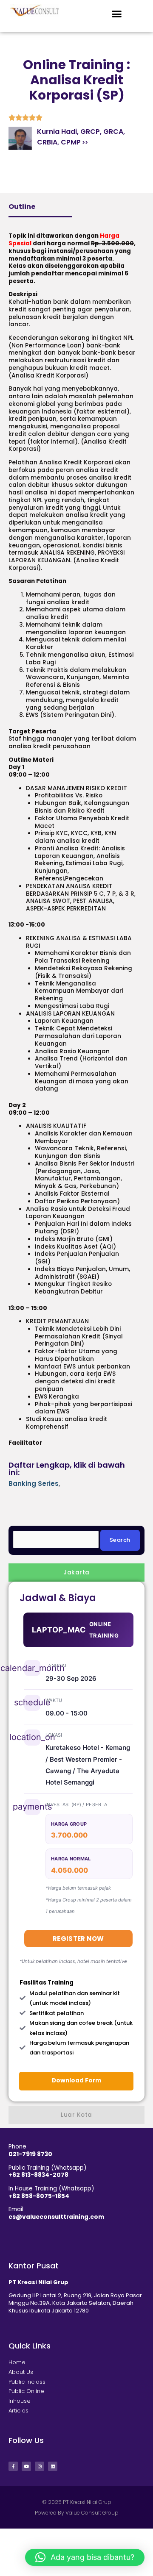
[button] (117, 14)
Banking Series (34, 1484)
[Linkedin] (53, 2466)
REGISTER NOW (78, 1939)
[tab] (76, 1573)
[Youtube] (26, 2466)
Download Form (76, 2081)
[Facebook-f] (13, 2466)
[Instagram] (40, 2466)
